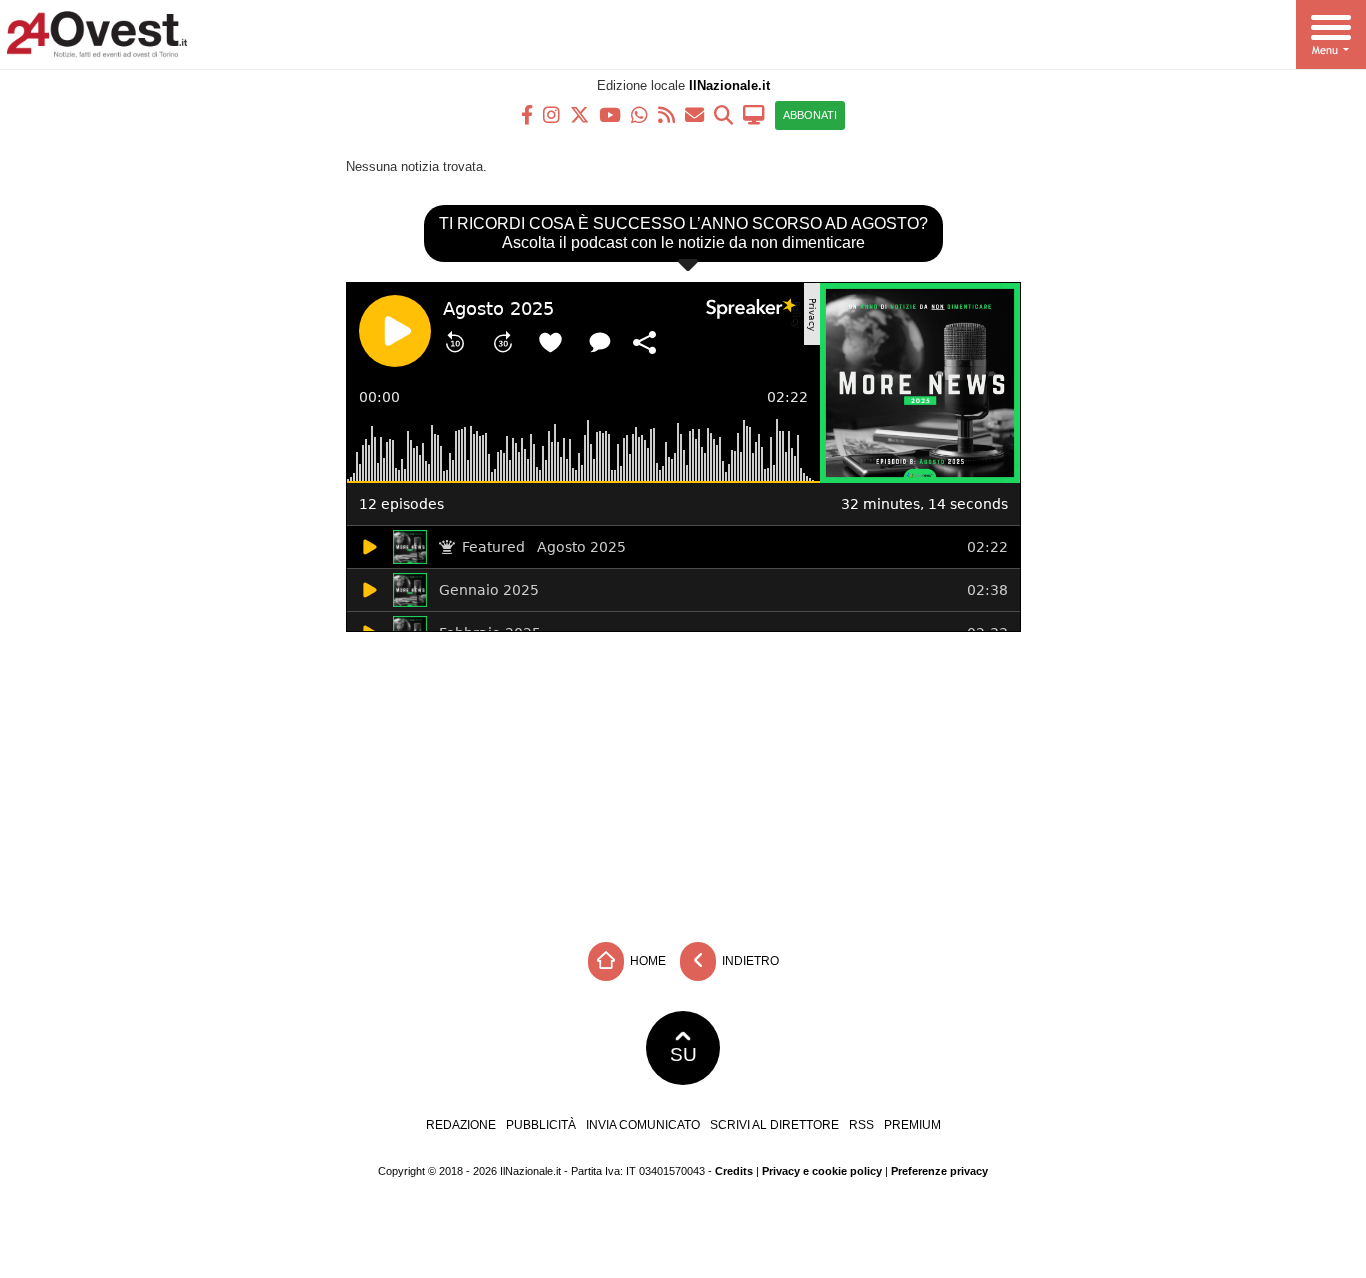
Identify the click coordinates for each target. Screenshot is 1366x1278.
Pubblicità (541, 1125)
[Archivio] (723, 113)
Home (646, 960)
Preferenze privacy (939, 1171)
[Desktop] (754, 113)
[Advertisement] (683, 782)
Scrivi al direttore (774, 1125)
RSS (861, 1125)
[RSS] (666, 113)
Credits (734, 1171)
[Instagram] (551, 113)
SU (683, 1054)
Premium (912, 1125)
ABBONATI (810, 115)
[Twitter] (579, 113)
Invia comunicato (643, 1125)
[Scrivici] (694, 113)
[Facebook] (527, 113)
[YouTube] (610, 113)
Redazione (461, 1125)
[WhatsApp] (639, 113)
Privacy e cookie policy (822, 1171)
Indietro (749, 960)
